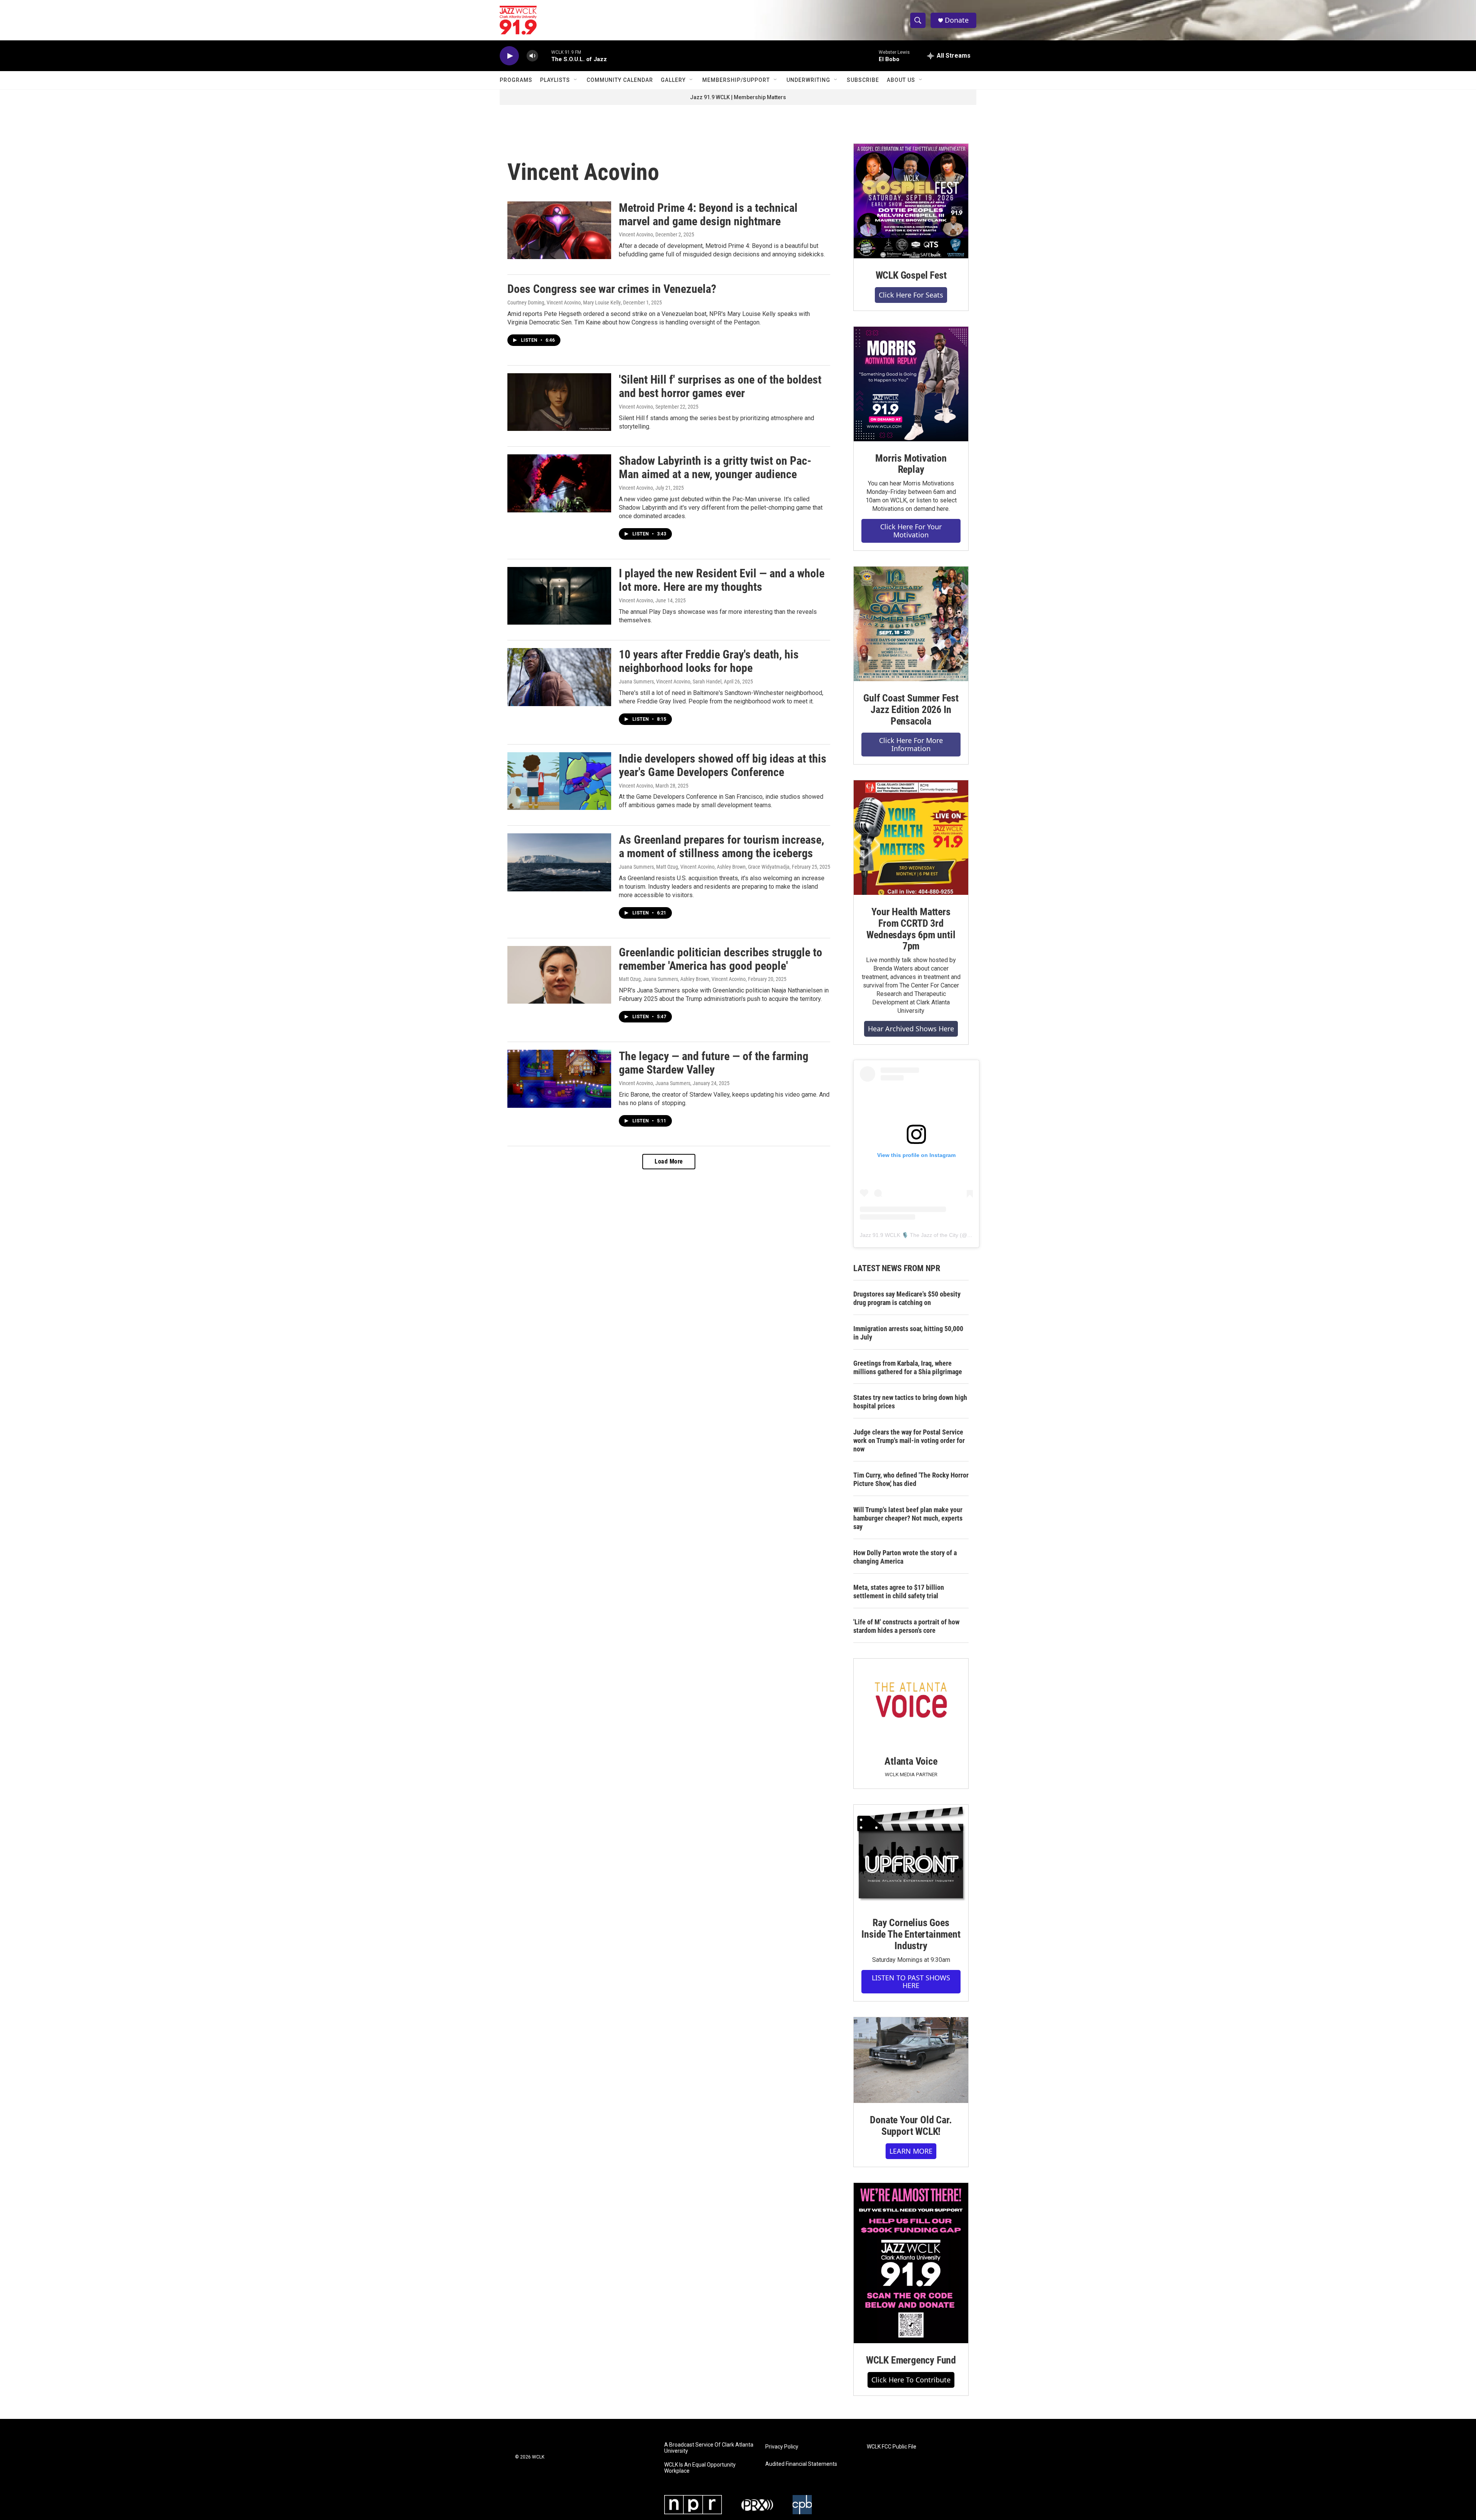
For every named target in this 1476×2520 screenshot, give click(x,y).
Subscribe (863, 80)
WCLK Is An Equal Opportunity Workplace (700, 2468)
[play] (509, 56)
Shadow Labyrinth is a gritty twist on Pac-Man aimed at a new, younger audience (715, 467)
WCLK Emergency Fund (911, 2360)
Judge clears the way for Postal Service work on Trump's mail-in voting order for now (909, 1440)
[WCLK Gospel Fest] (911, 201)
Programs (516, 80)
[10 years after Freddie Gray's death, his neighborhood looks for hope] (559, 677)
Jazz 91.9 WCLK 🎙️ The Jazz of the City (909, 1235)
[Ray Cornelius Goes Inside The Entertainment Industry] (911, 1855)
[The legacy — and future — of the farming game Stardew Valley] (559, 1079)
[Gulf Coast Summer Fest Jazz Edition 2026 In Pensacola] (911, 624)
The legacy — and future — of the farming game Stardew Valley (714, 1063)
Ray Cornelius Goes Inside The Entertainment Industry (911, 1934)
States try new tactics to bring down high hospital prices (910, 1402)
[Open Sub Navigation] (576, 80)
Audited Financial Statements (801, 2464)
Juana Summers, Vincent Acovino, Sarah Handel (670, 682)
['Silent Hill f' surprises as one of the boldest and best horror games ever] (559, 402)
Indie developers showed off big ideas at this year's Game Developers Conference (723, 765)
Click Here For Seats (911, 295)
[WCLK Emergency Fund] (911, 2263)
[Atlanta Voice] (911, 1701)
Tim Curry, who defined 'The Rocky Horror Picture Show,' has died (911, 1479)
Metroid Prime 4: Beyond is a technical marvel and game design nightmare (708, 214)
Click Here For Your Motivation (911, 531)
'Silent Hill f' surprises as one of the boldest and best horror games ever (720, 386)
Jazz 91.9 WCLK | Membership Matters (738, 97)
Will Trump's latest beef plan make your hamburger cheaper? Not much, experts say (908, 1518)
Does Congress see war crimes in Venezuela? (612, 289)
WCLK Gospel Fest (911, 275)
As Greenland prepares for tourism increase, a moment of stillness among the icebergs (721, 846)
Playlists (555, 80)
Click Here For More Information (911, 744)
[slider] (545, 56)
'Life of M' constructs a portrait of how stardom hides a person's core (906, 1626)
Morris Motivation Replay (911, 464)
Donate (957, 20)
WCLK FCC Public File (892, 2447)
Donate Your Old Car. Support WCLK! (911, 2126)
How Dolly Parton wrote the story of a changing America (905, 1557)
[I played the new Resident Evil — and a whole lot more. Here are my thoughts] (559, 596)
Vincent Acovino (636, 234)
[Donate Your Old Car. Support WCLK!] (911, 2060)
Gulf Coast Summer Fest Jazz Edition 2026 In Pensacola (911, 710)
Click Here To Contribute (911, 2380)
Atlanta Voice (911, 1761)
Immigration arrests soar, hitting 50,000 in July (908, 1333)
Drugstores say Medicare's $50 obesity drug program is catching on (907, 1298)
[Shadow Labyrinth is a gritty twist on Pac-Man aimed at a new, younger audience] (559, 483)
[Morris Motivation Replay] (911, 384)
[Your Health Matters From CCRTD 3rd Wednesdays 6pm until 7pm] (911, 838)
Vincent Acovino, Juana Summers (655, 1083)
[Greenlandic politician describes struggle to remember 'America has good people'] (559, 975)
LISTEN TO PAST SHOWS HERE (911, 1982)
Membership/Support (736, 80)
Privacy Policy (782, 2447)
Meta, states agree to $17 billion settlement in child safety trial (899, 1592)
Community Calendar (620, 80)
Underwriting (808, 80)
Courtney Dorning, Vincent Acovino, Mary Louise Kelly (564, 303)
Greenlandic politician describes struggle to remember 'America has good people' (721, 959)
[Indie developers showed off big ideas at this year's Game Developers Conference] (559, 781)
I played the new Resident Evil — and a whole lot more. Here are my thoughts (722, 580)
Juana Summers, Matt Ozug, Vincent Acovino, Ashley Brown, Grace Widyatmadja (704, 867)
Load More (669, 1161)
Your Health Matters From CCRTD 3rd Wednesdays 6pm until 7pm (911, 929)
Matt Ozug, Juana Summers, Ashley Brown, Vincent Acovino (682, 979)
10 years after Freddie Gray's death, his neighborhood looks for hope (709, 661)
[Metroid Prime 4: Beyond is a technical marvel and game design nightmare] (559, 230)
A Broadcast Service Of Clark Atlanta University (709, 2448)
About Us (901, 80)
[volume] (532, 56)
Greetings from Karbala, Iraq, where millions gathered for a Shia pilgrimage (908, 1367)
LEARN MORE (911, 2151)
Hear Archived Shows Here (911, 1029)
